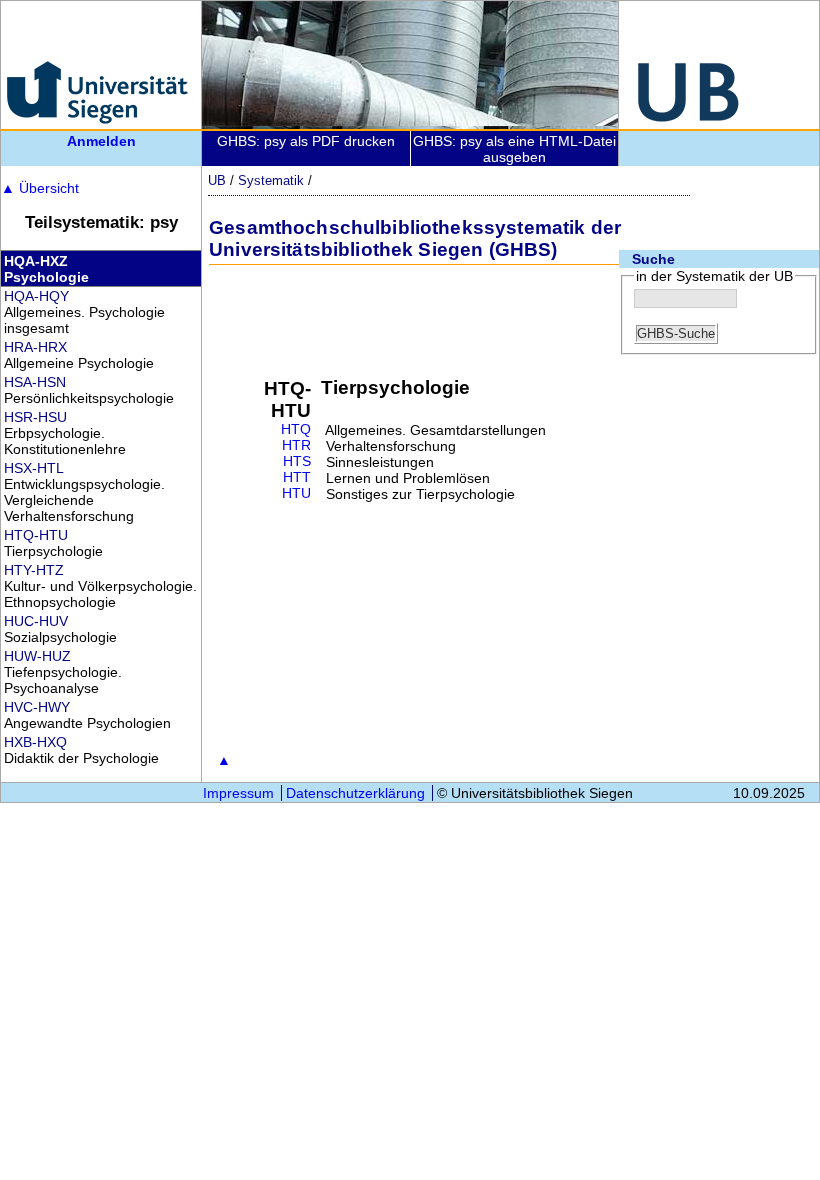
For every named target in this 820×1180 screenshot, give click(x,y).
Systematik (271, 180)
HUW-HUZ (37, 656)
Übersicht (40, 188)
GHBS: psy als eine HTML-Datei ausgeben (514, 149)
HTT (297, 477)
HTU (296, 493)
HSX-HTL (34, 468)
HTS (297, 461)
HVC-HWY (37, 707)
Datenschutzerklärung (355, 793)
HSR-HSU (35, 417)
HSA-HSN (35, 382)
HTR (296, 445)
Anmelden (101, 141)
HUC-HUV (36, 621)
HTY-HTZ (34, 570)
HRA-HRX (35, 347)
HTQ (296, 429)
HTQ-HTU (36, 535)
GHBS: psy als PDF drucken (306, 141)
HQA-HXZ (36, 261)
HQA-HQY (36, 296)
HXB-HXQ (35, 742)
